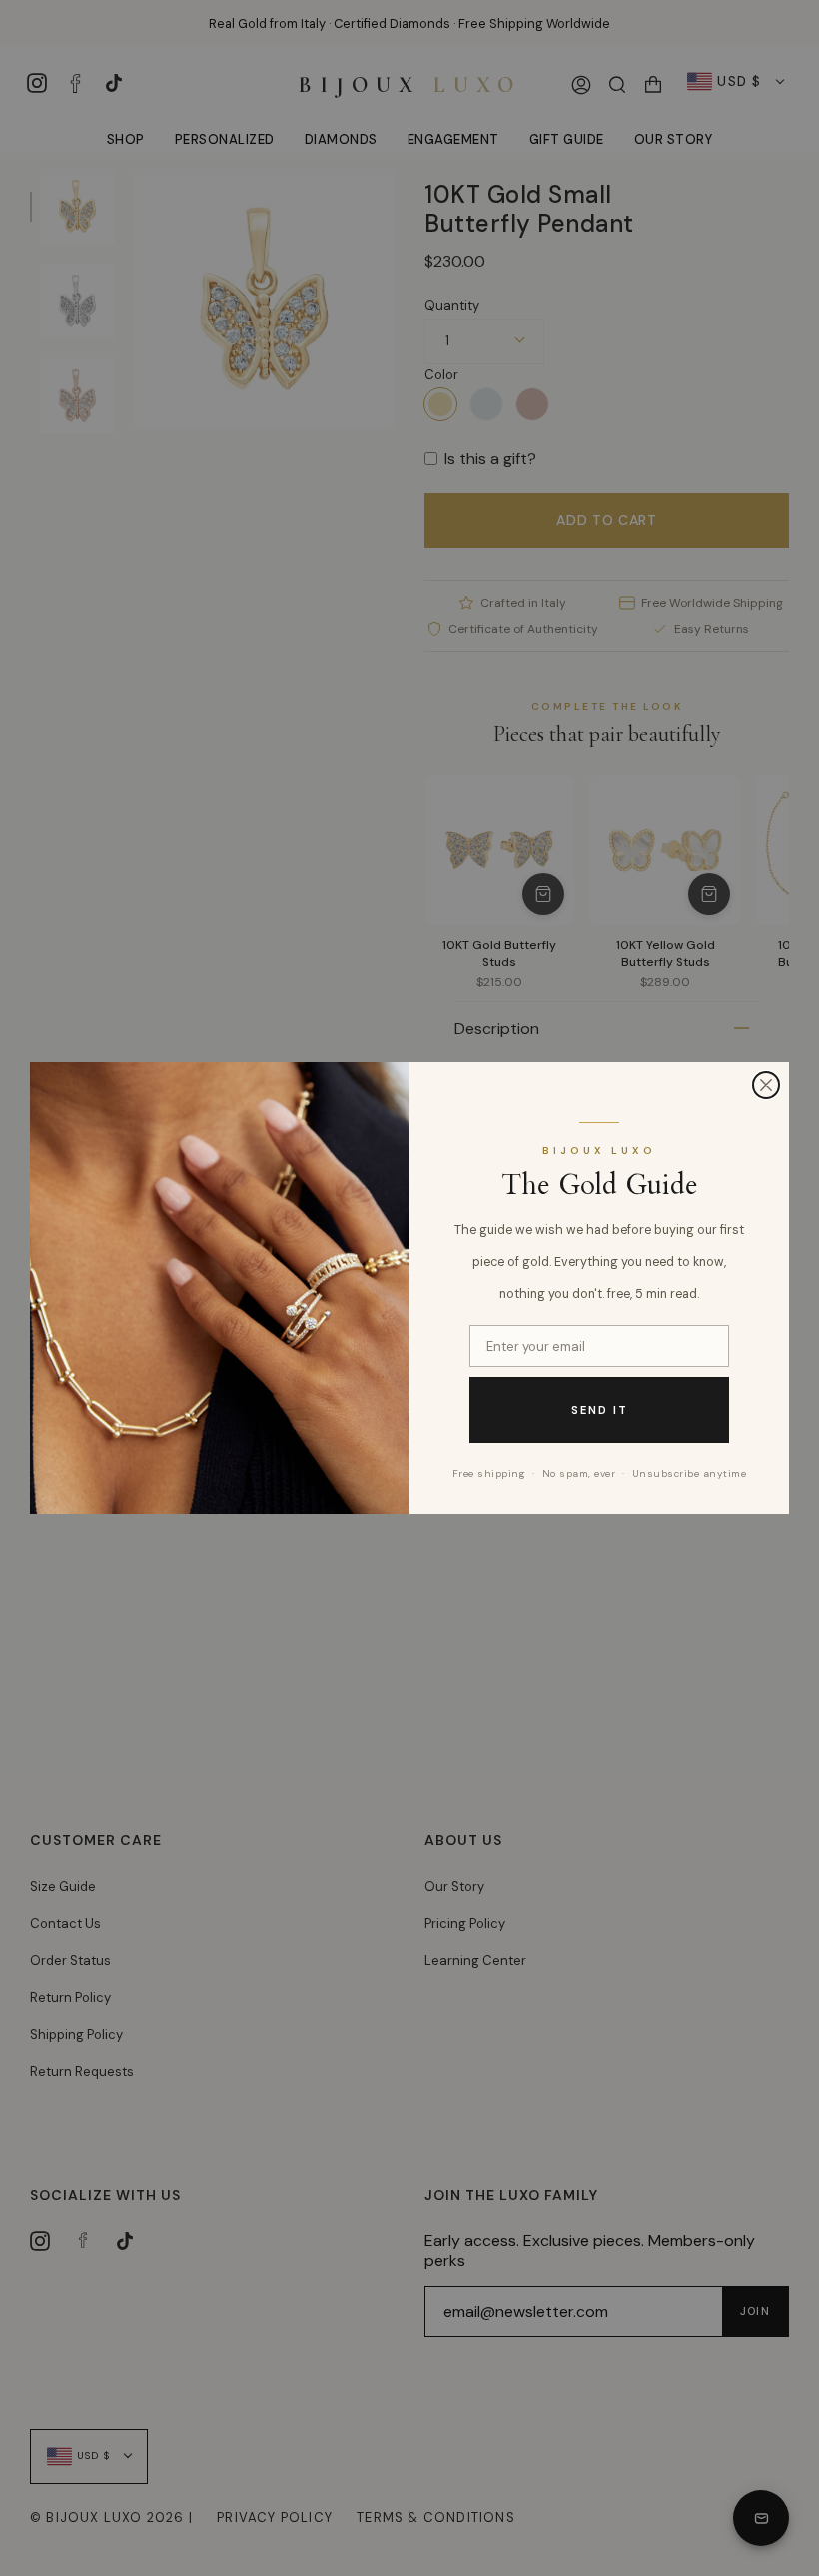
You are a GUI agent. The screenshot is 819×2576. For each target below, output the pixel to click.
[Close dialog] (766, 1085)
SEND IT (600, 1410)
